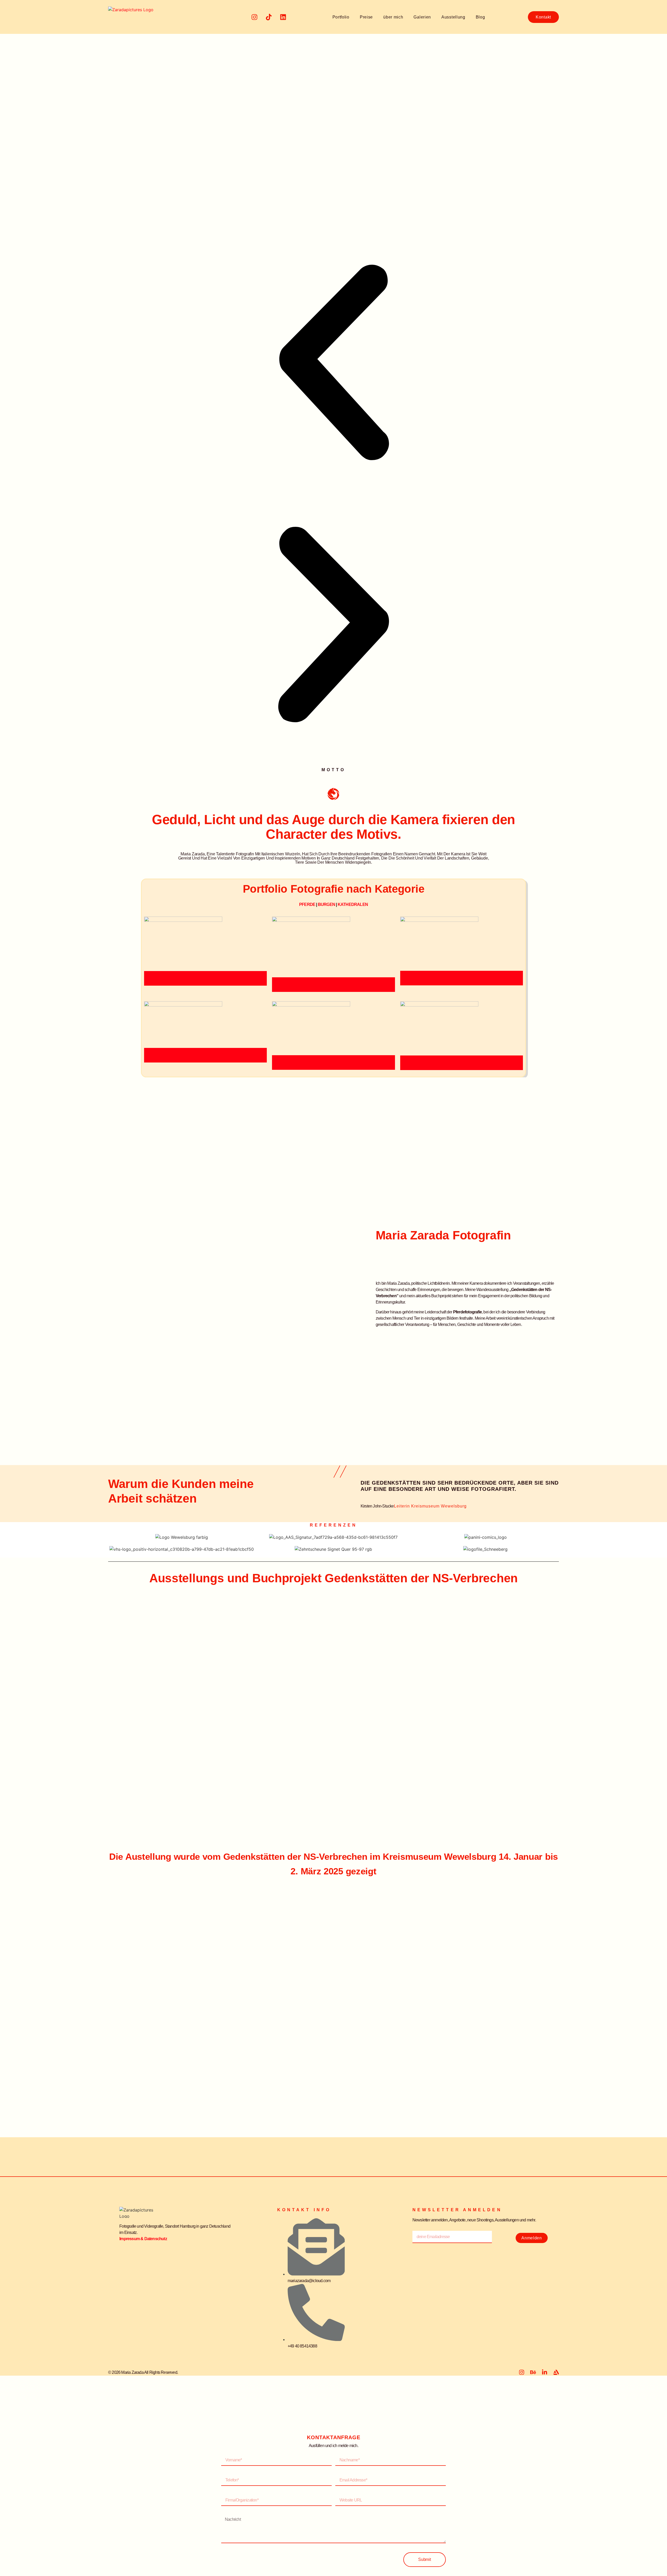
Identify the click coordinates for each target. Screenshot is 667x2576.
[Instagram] (254, 17)
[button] (333, 363)
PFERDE (307, 904)
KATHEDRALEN (353, 904)
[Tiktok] (269, 17)
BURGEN (326, 904)
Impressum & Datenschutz (143, 2239)
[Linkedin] (283, 17)
